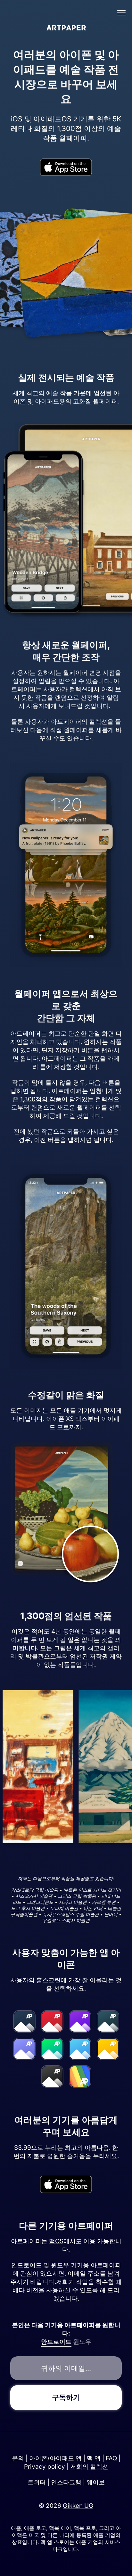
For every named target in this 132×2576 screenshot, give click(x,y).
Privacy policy (45, 2467)
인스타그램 (66, 2482)
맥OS (56, 2241)
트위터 (37, 2482)
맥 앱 (94, 2458)
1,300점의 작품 (41, 1099)
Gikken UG (78, 2506)
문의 (18, 2458)
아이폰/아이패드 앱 (55, 2458)
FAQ (111, 2458)
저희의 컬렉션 (89, 2467)
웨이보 (96, 2482)
